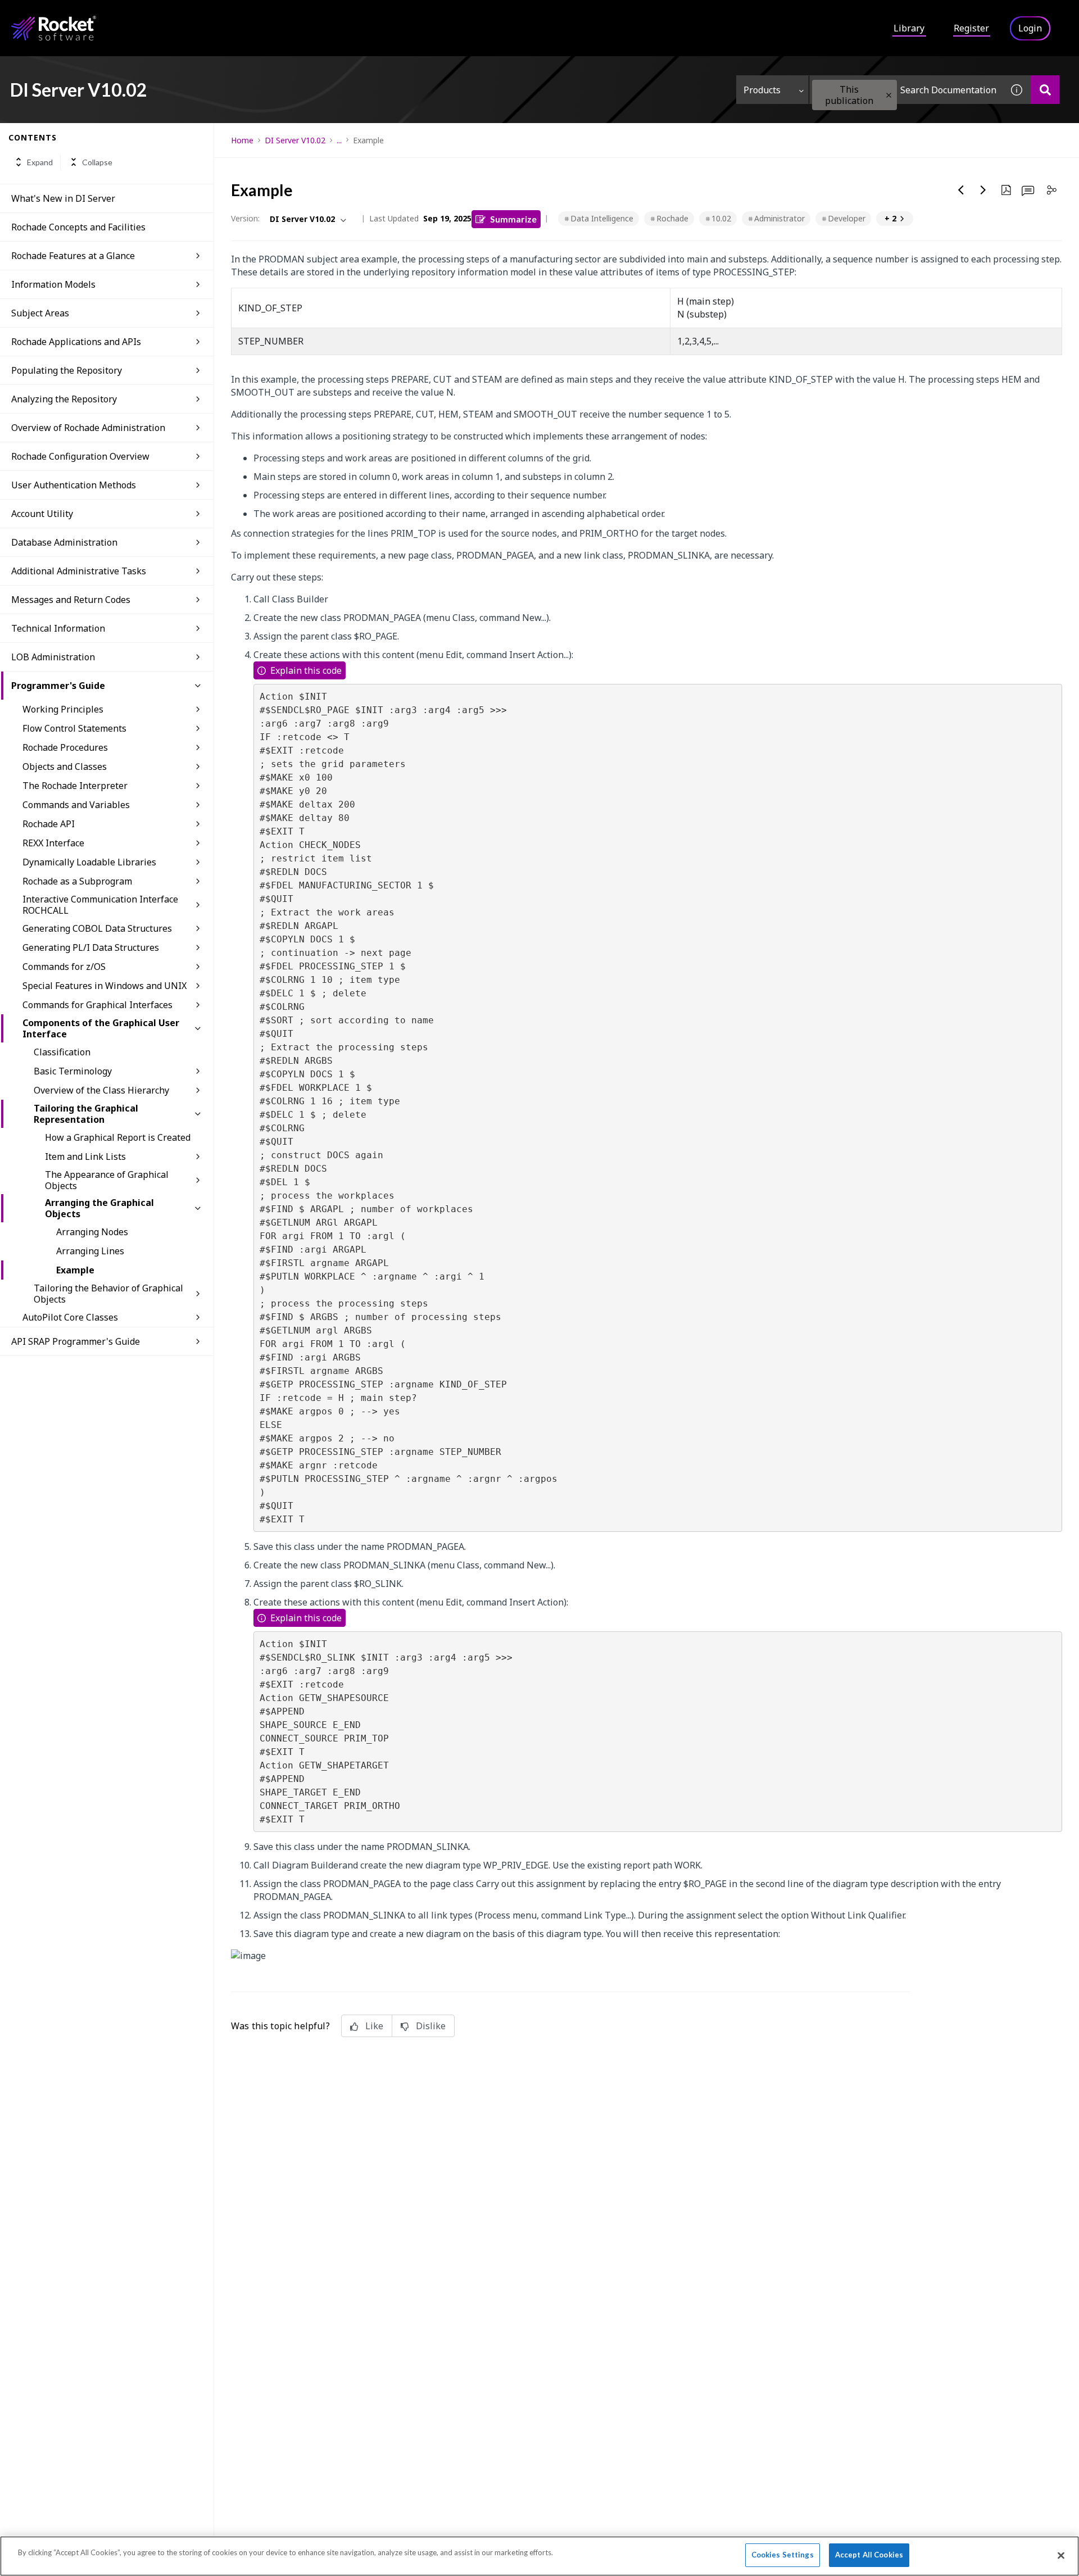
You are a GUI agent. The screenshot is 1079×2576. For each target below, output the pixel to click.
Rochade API (49, 824)
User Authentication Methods (74, 485)
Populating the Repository (67, 370)
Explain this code (306, 670)
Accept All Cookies (869, 2555)
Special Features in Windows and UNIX (105, 986)
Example (75, 1270)
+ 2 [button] (890, 218)
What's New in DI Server (63, 198)
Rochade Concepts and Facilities (78, 227)
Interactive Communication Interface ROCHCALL (100, 905)
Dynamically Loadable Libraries (89, 862)
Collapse (97, 162)
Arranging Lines (90, 1251)
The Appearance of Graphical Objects (107, 1180)
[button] (889, 95)
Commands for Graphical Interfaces (98, 1005)
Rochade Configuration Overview (80, 456)
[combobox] (906, 90)
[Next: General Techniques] (983, 190)
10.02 (721, 218)
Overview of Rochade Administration (88, 428)
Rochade (672, 218)
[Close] (1061, 2555)
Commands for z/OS (64, 967)
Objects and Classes (65, 767)
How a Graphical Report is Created (118, 1137)
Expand (40, 162)
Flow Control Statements (74, 728)
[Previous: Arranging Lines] (961, 190)
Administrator (779, 218)
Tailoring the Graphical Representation (86, 1114)
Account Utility (42, 514)
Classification (62, 1052)
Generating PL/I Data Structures (91, 947)
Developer (847, 218)
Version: (245, 218)
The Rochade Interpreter (75, 786)
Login (1030, 28)
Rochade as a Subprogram (77, 881)
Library (909, 28)
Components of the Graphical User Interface (101, 1028)
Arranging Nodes (92, 1232)
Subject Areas (40, 313)
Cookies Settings (783, 2555)
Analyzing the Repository (64, 399)
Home (242, 140)
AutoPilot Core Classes (70, 1317)
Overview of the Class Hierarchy (101, 1090)
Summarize (513, 219)
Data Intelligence (602, 218)
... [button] (339, 140)
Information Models (53, 284)
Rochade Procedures (65, 747)
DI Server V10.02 (295, 140)
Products (762, 90)
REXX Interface (53, 843)
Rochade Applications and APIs (76, 342)
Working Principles (63, 709)
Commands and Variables (76, 805)
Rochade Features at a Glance (73, 256)
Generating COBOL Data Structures (97, 928)
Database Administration (64, 542)
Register (971, 28)
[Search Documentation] (1045, 90)
